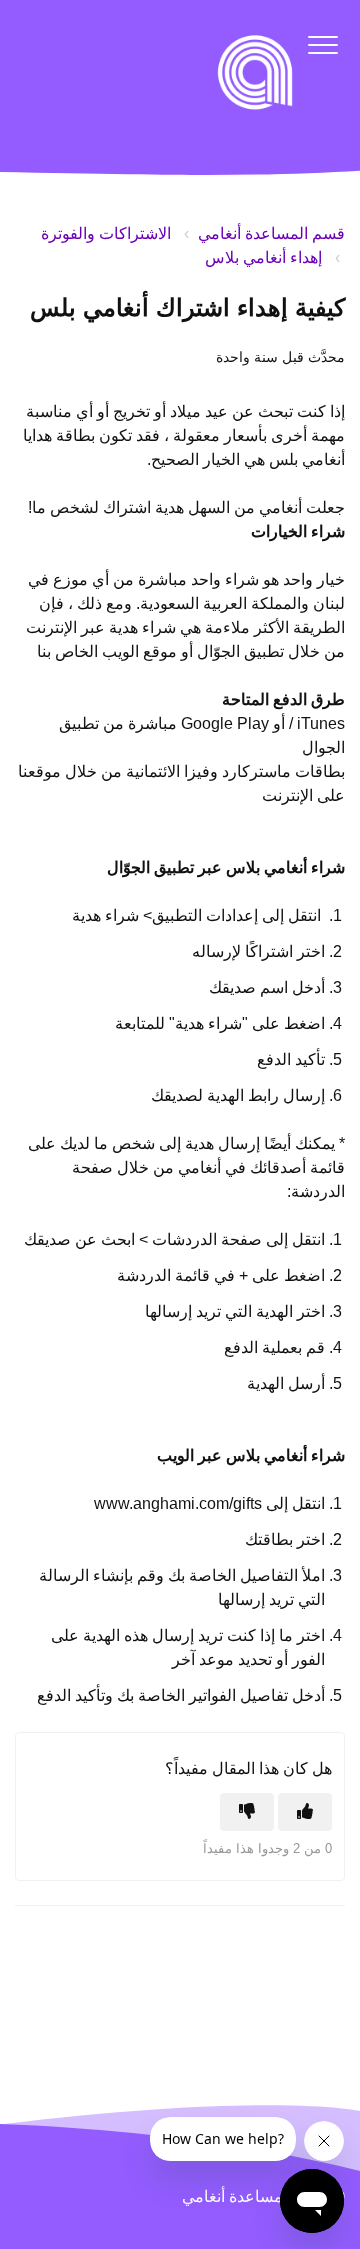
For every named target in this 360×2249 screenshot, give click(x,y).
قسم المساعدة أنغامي (271, 233)
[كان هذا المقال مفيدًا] (305, 1812)
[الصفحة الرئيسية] (255, 72)
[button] (322, 44)
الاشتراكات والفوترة (106, 233)
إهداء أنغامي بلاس (263, 257)
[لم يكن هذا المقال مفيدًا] (247, 1812)
